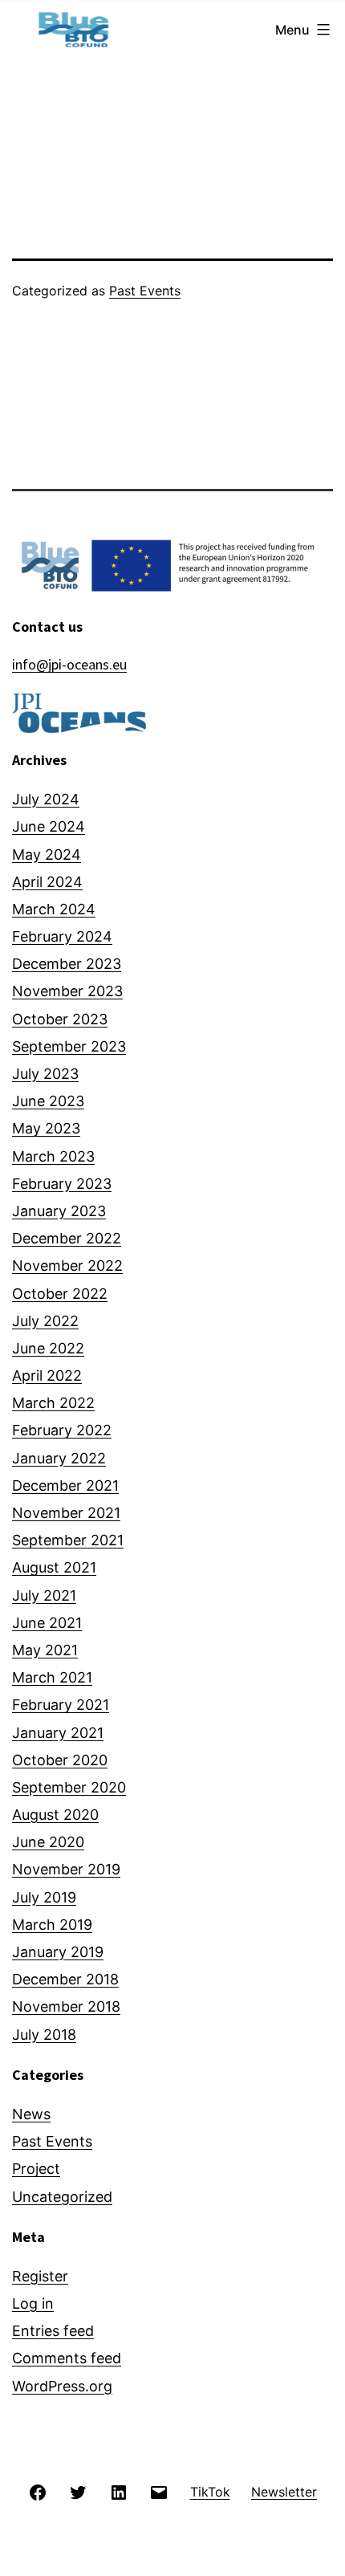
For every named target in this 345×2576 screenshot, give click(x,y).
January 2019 (58, 1952)
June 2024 (49, 826)
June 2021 (47, 1623)
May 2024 (47, 855)
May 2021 (45, 1650)
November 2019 (66, 1869)
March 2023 (53, 1156)
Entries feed (53, 2331)
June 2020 (48, 1842)
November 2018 (66, 2006)
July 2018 (44, 2035)
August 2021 (54, 1567)
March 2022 (53, 1403)
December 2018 (65, 1979)
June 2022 (48, 1348)
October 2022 (60, 1294)
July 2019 (44, 1897)
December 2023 (67, 964)
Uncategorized (62, 2197)
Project (36, 2169)
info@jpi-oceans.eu (69, 664)
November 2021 (66, 1513)
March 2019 (52, 1925)
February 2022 (62, 1430)
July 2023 (45, 1074)
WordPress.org (62, 2386)
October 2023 (60, 1019)
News (31, 2114)
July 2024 (46, 799)
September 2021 (68, 1540)
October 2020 (60, 1760)
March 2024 (54, 909)
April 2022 (47, 1375)
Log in (33, 2303)
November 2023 (67, 991)
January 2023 (59, 1211)
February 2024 (62, 936)
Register (40, 2276)
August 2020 (55, 1815)
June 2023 (48, 1101)
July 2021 (44, 1595)
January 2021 (58, 1733)
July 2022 (45, 1321)
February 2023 (62, 1184)
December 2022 (67, 1238)
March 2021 (52, 1677)
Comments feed (67, 2358)
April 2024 (47, 882)
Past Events (145, 291)
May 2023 (46, 1128)
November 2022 (67, 1266)
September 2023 (69, 1046)
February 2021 (61, 1705)
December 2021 (65, 1485)
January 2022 (59, 1458)
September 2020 (69, 1787)
